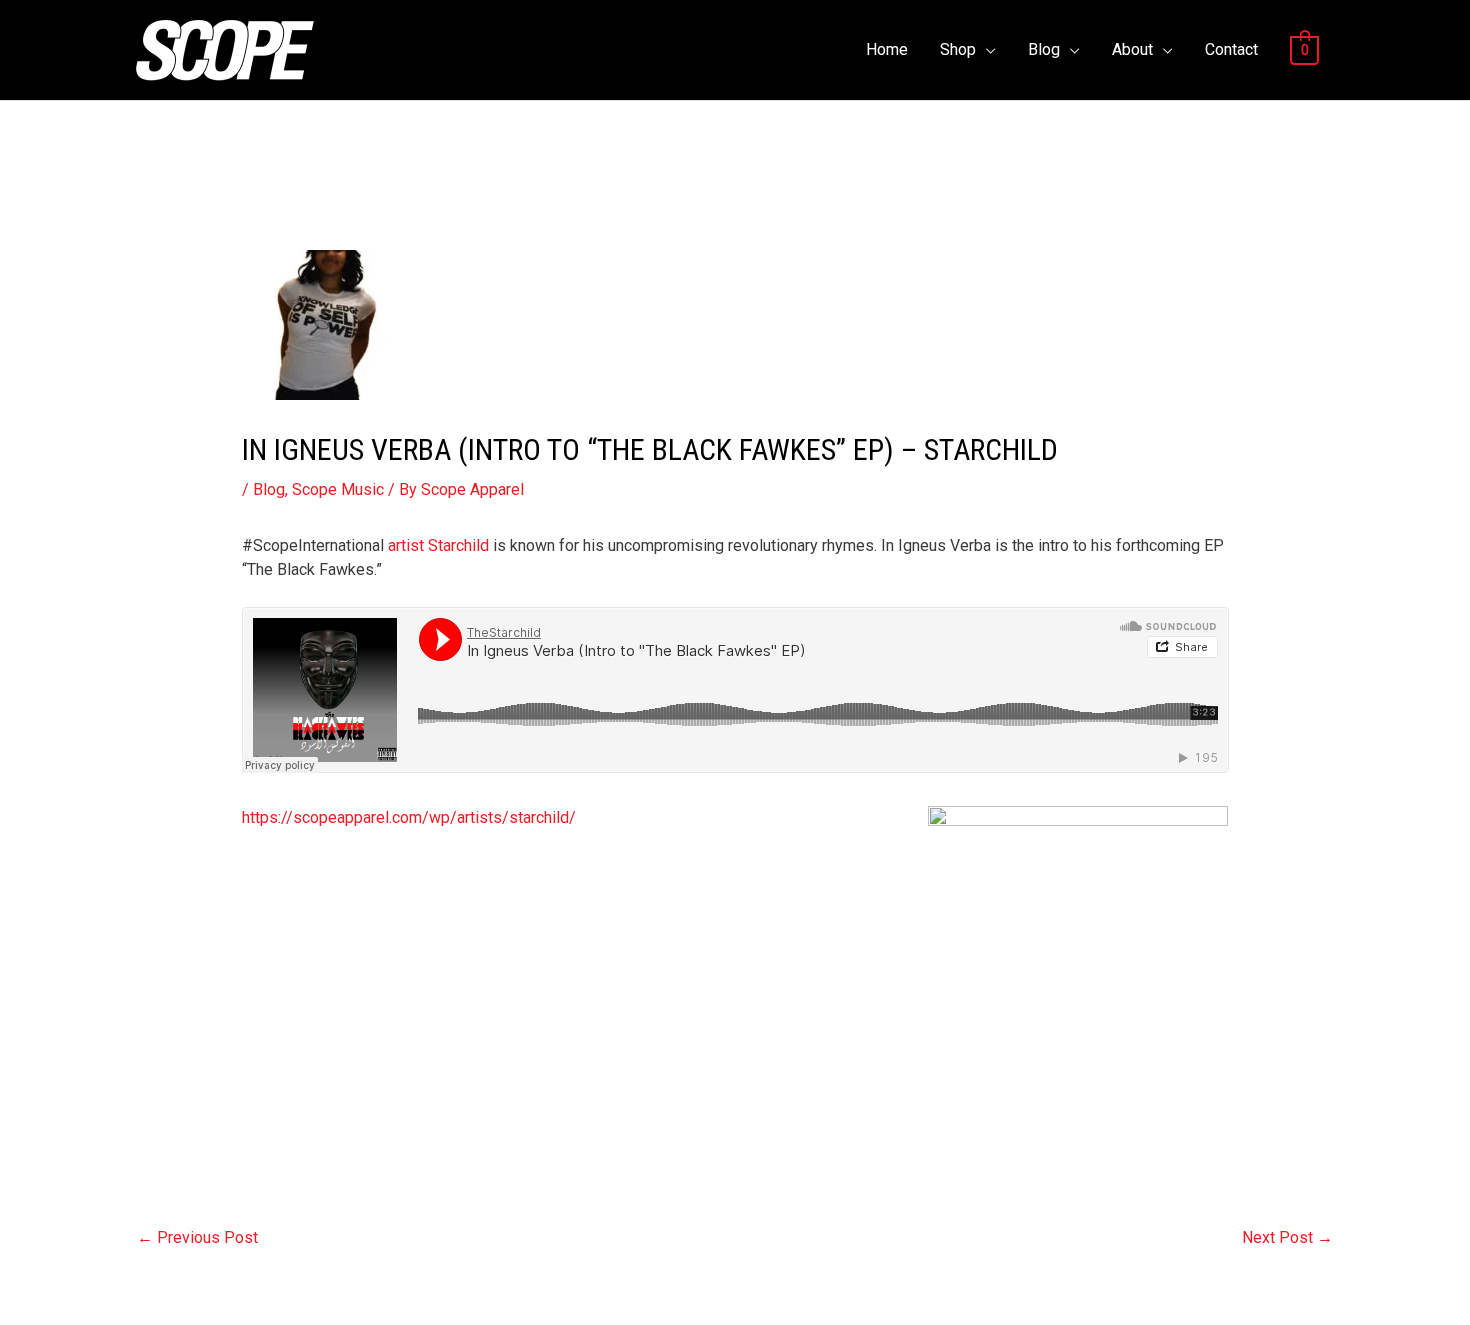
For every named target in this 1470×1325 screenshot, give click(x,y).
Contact (1231, 49)
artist (406, 545)
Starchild (458, 545)
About (1132, 49)
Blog (1044, 49)
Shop (958, 49)
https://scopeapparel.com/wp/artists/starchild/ (409, 817)
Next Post (1287, 1237)
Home (887, 49)
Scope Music (338, 489)
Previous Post (197, 1237)
